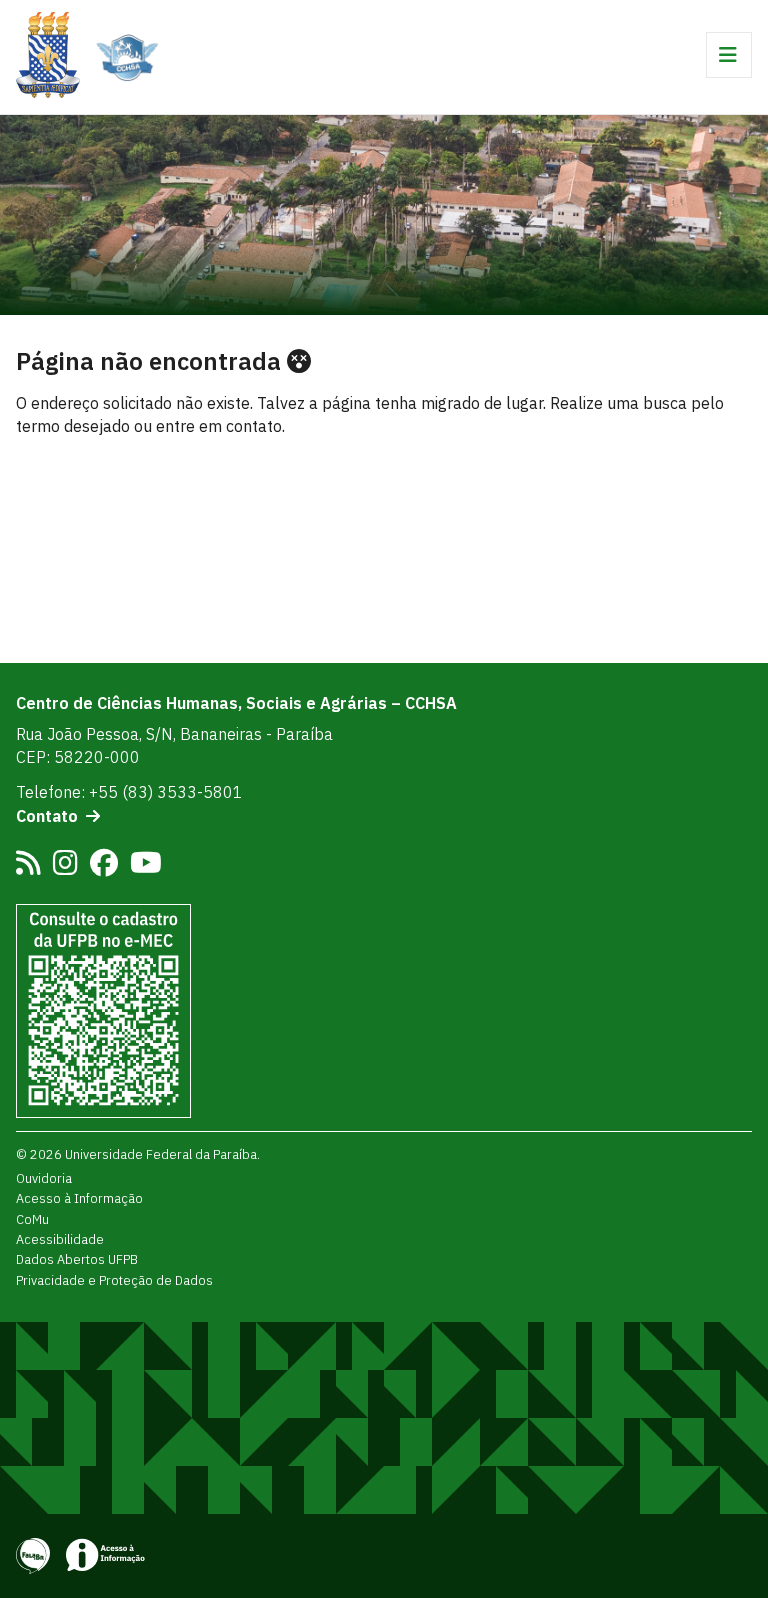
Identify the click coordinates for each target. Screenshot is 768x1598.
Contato (47, 816)
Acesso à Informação (79, 1198)
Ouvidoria (44, 1178)
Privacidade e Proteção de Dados (114, 1280)
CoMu (32, 1219)
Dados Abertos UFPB (77, 1259)
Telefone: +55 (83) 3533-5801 (129, 792)
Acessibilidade (60, 1239)
